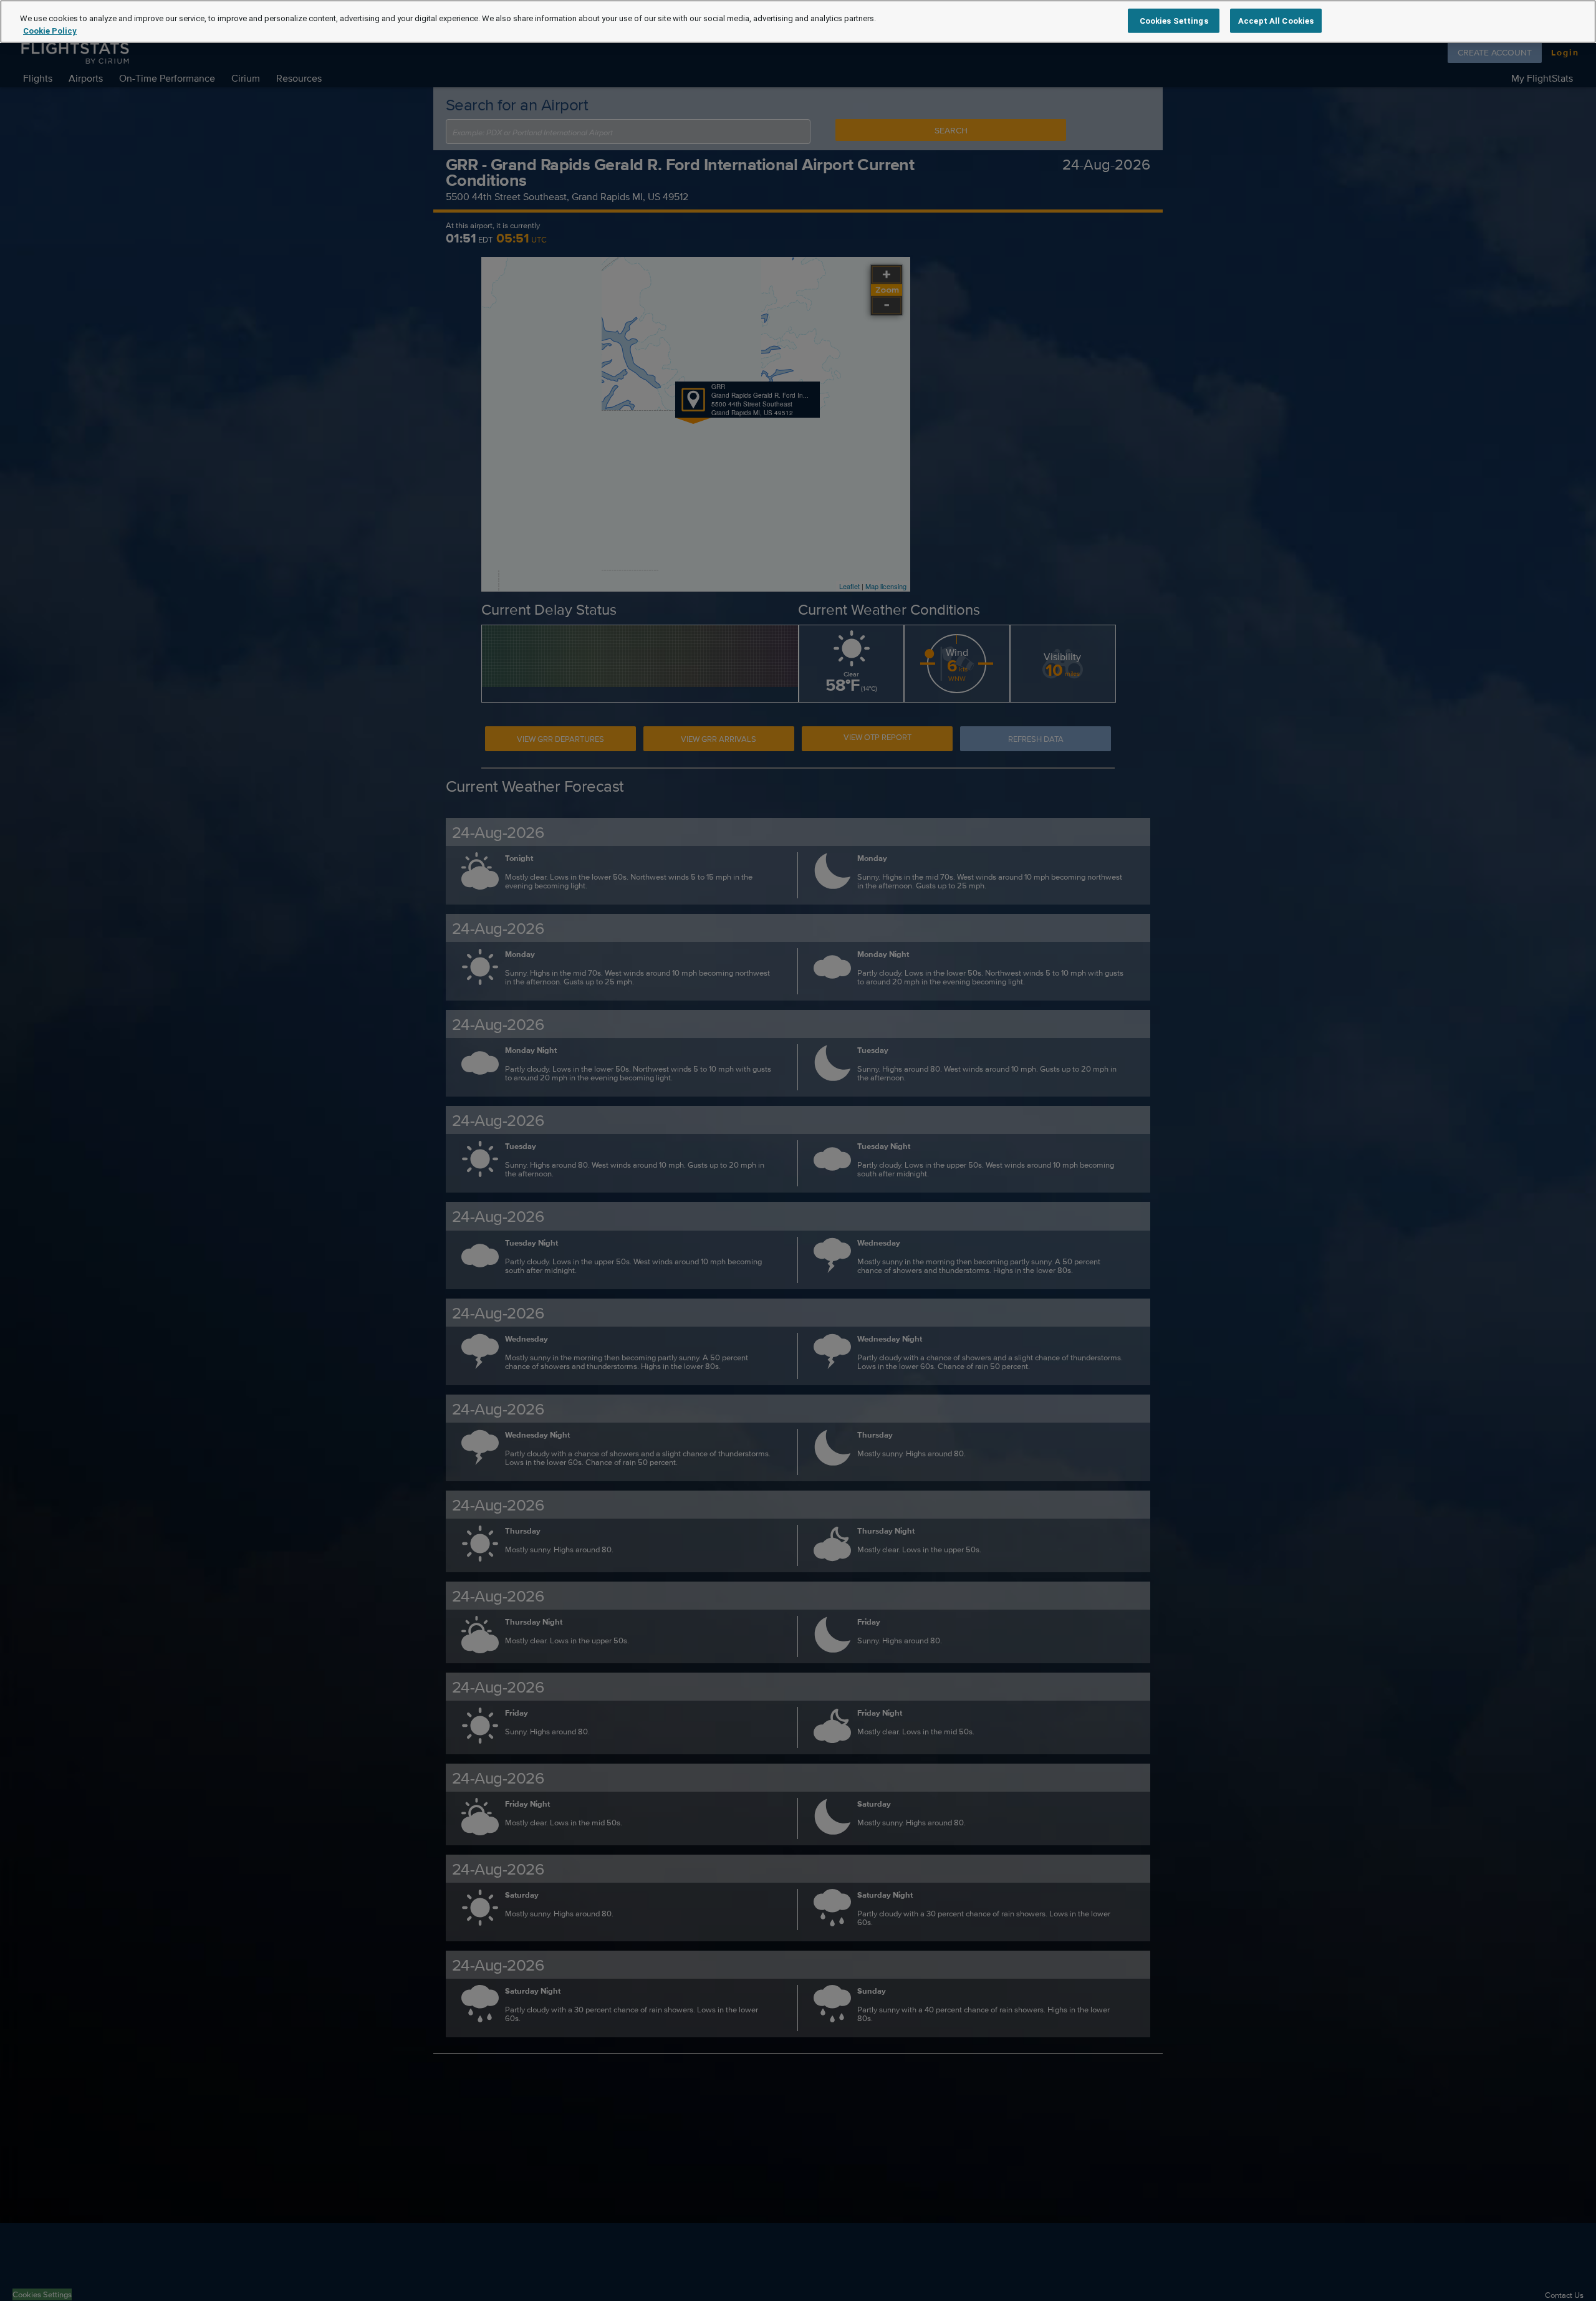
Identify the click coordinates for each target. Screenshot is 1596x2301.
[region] (798, 22)
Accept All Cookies (1276, 20)
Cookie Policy (50, 31)
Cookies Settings (1174, 20)
